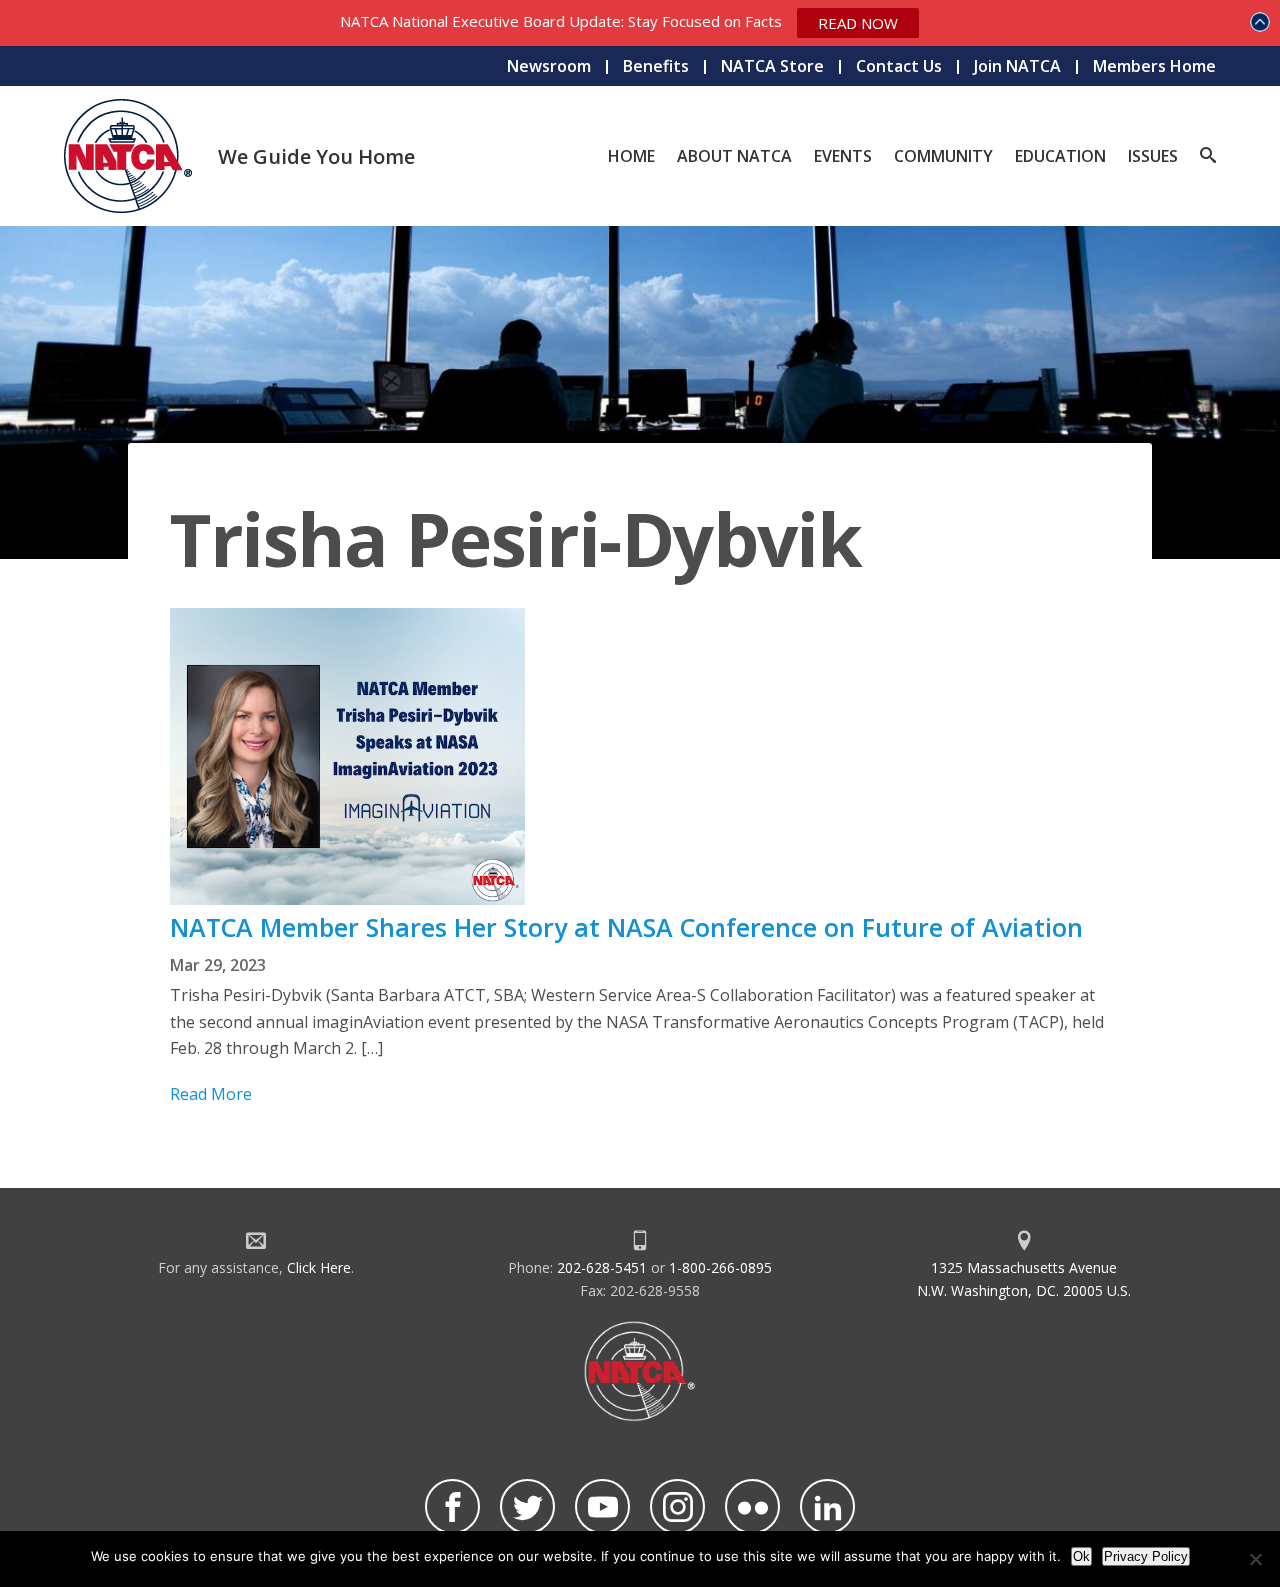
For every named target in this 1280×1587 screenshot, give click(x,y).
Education (1060, 156)
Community (943, 156)
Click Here (319, 1267)
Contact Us (899, 66)
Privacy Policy (1146, 1556)
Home (631, 156)
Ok (1081, 1556)
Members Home (1154, 66)
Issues (1153, 156)
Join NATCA (1017, 66)
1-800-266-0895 (720, 1267)
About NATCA (734, 156)
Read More (211, 1094)
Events (843, 156)
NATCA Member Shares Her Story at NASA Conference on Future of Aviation (626, 927)
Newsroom (549, 66)
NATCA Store (772, 66)
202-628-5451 (602, 1267)
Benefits (656, 66)
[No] (1255, 1559)
